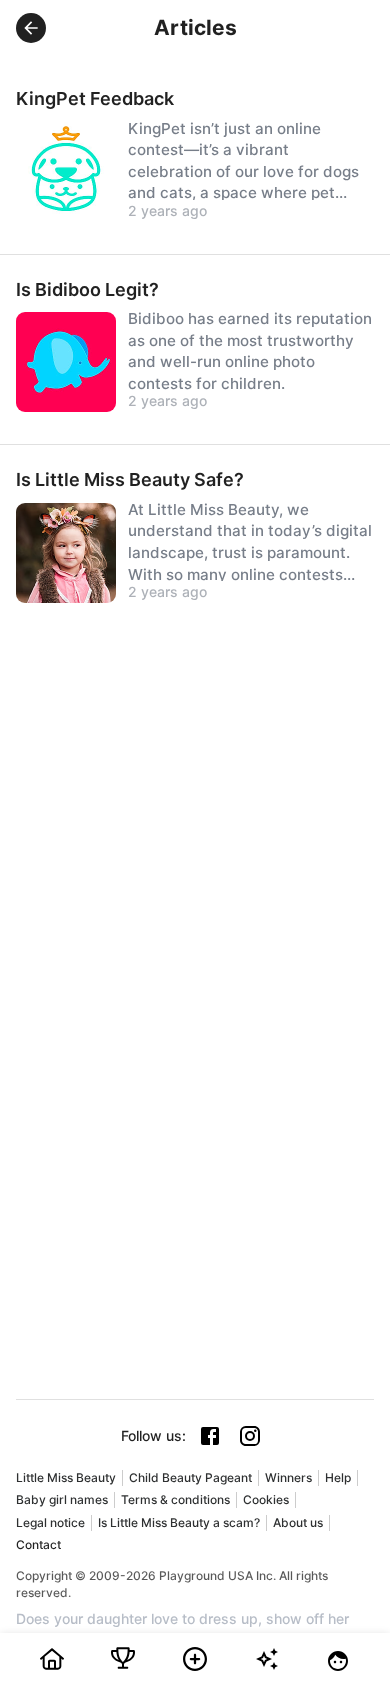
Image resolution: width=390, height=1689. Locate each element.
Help (338, 1477)
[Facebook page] (210, 1436)
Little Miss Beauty (66, 1477)
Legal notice (50, 1522)
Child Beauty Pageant (190, 1477)
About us (298, 1522)
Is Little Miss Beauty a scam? (179, 1522)
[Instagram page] (250, 1436)
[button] (31, 28)
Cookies (266, 1499)
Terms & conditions (175, 1499)
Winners (288, 1477)
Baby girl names (62, 1499)
